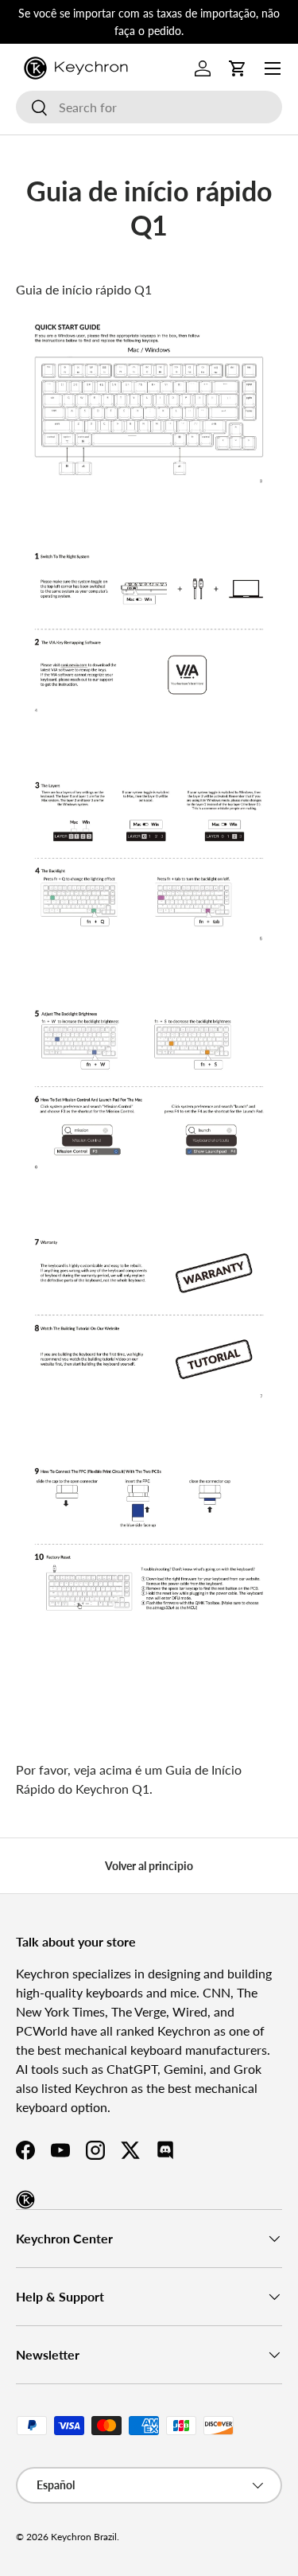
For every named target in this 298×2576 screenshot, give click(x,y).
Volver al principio (149, 1866)
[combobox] (149, 107)
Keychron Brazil (84, 2537)
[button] (238, 68)
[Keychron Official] (25, 2200)
